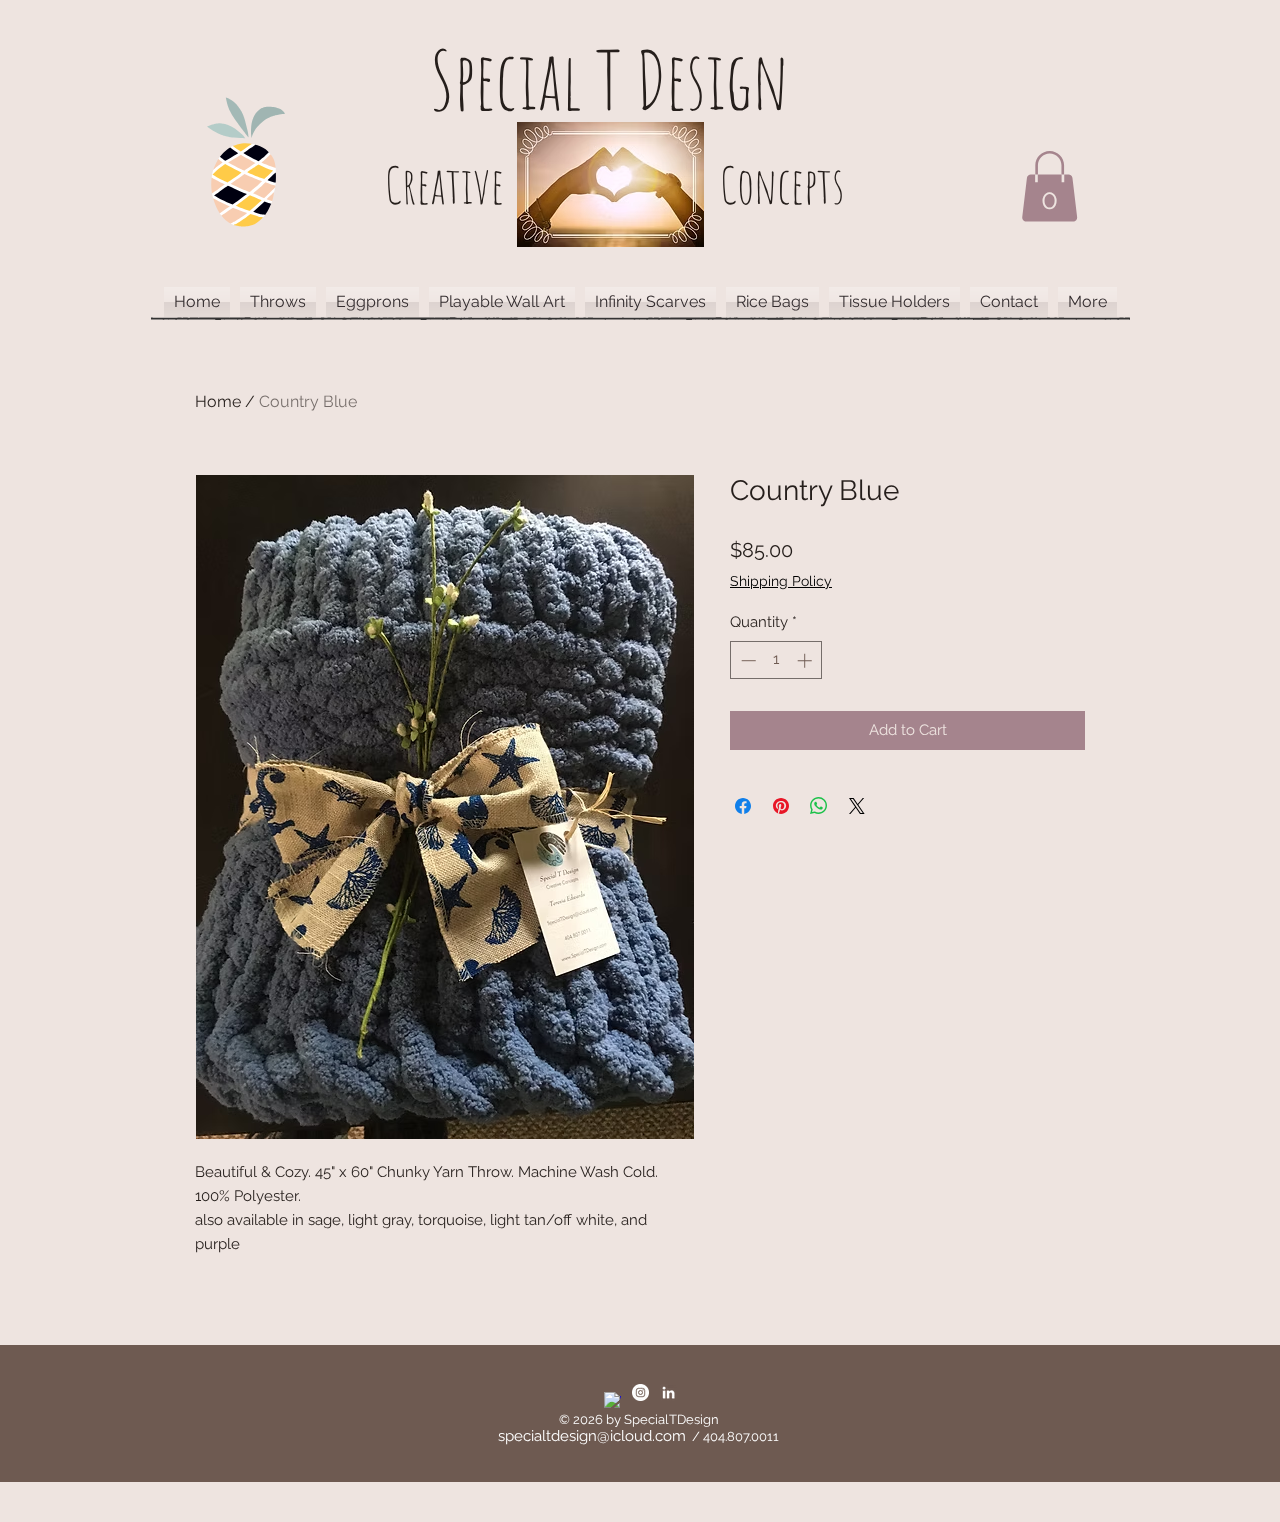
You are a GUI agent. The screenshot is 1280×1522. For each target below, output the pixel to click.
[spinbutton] (776, 660)
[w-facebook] (612, 1400)
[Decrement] (746, 660)
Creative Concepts (614, 184)
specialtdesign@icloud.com (592, 1436)
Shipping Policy (781, 581)
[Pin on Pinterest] (781, 806)
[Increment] (806, 660)
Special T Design (609, 79)
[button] (1049, 186)
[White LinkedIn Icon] (668, 1392)
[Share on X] (857, 806)
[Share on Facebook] (743, 806)
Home (218, 401)
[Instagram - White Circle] (640, 1392)
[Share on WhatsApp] (819, 806)
